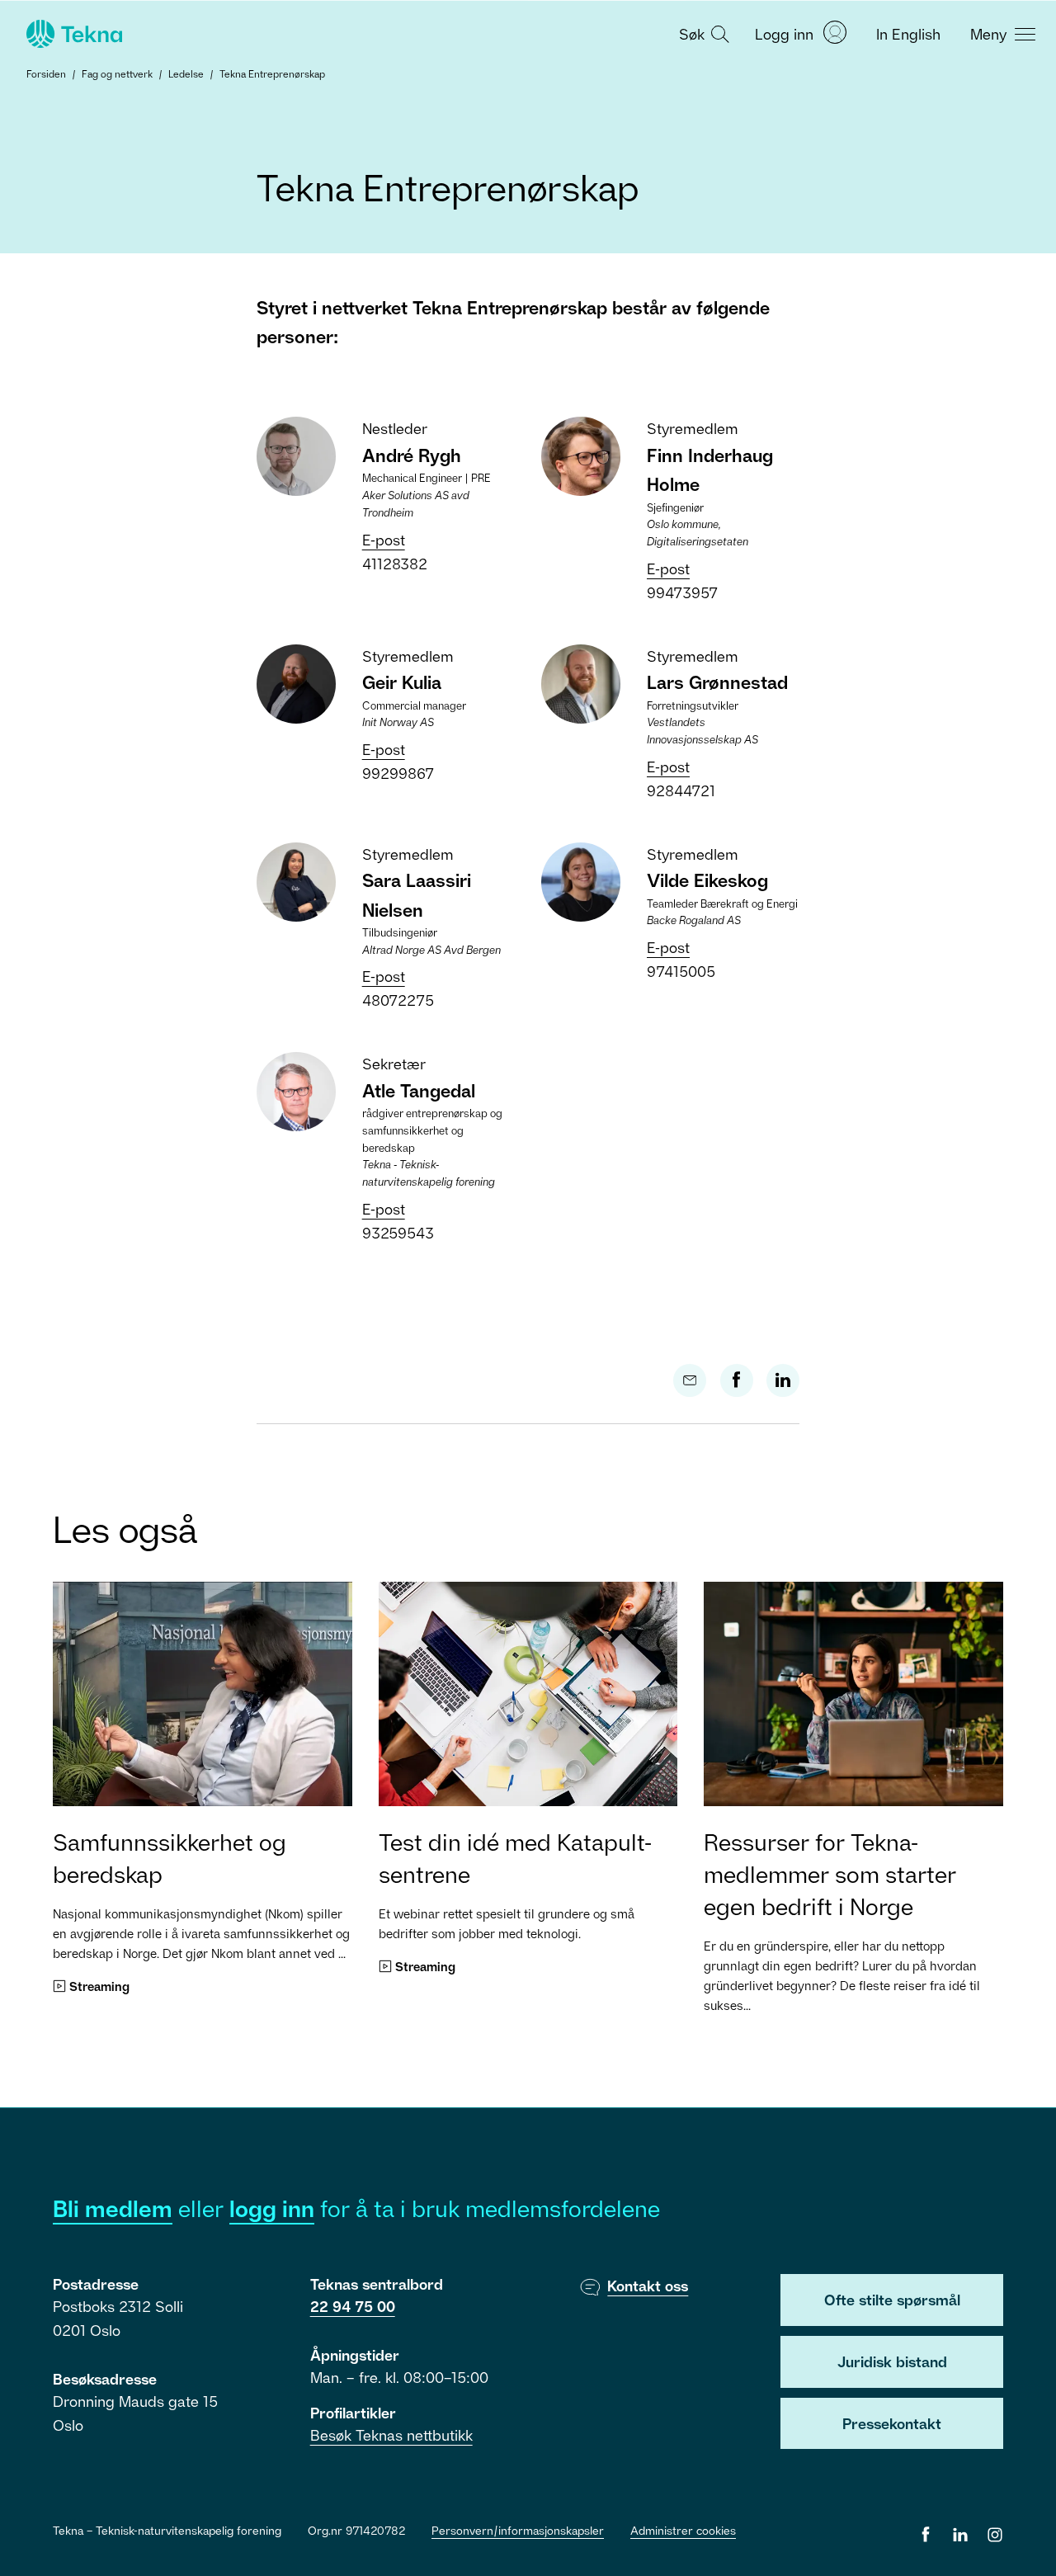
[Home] (73, 34)
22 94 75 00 (353, 2306)
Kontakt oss (648, 2286)
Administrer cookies (683, 2530)
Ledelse (186, 74)
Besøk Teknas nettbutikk (391, 2435)
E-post (384, 540)
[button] (702, 33)
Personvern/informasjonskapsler (518, 2530)
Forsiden (46, 74)
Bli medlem (113, 2208)
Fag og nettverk (117, 74)
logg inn (272, 2208)
